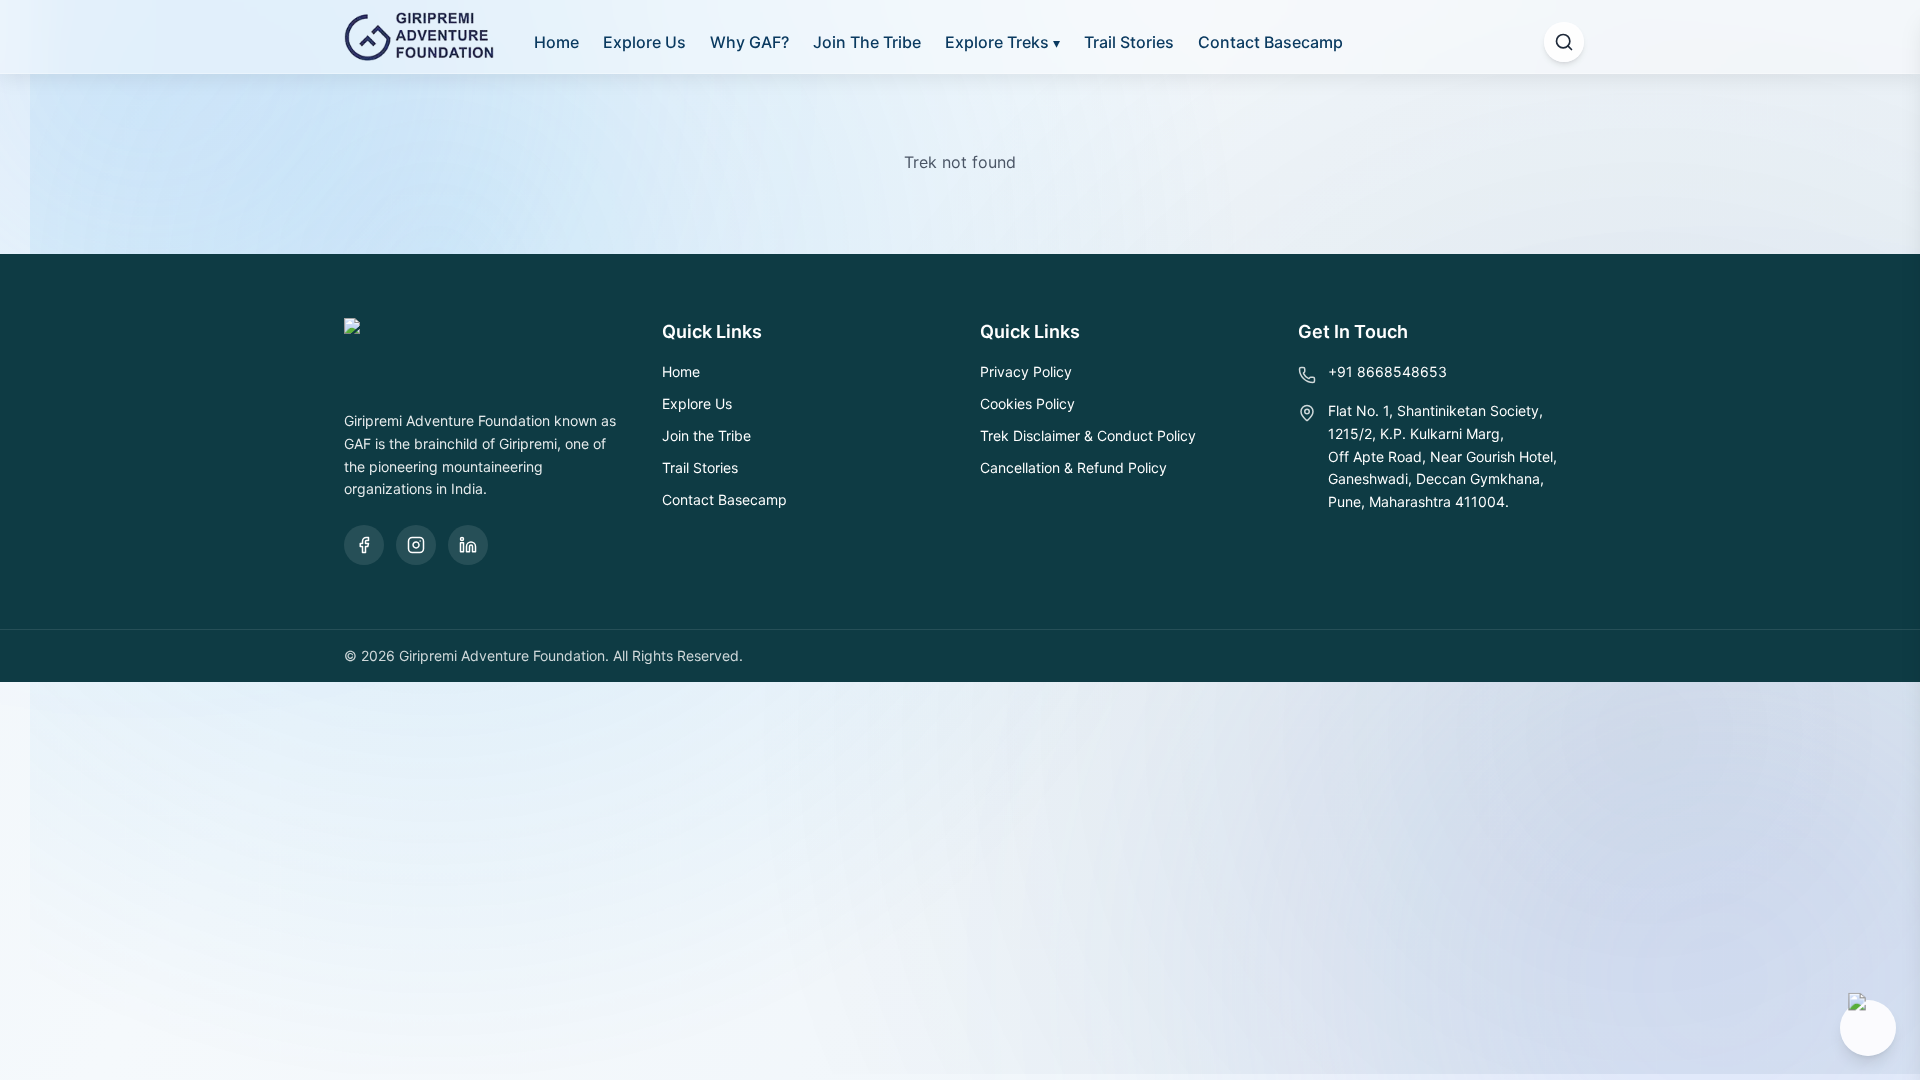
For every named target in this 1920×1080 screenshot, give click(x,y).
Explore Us (644, 42)
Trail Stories (1129, 42)
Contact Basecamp (1270, 42)
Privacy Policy (1026, 371)
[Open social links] (1868, 1028)
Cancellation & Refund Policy (1073, 467)
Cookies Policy (1027, 403)
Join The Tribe (867, 42)
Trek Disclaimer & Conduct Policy (1088, 435)
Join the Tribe (706, 435)
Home (556, 42)
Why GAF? (749, 42)
